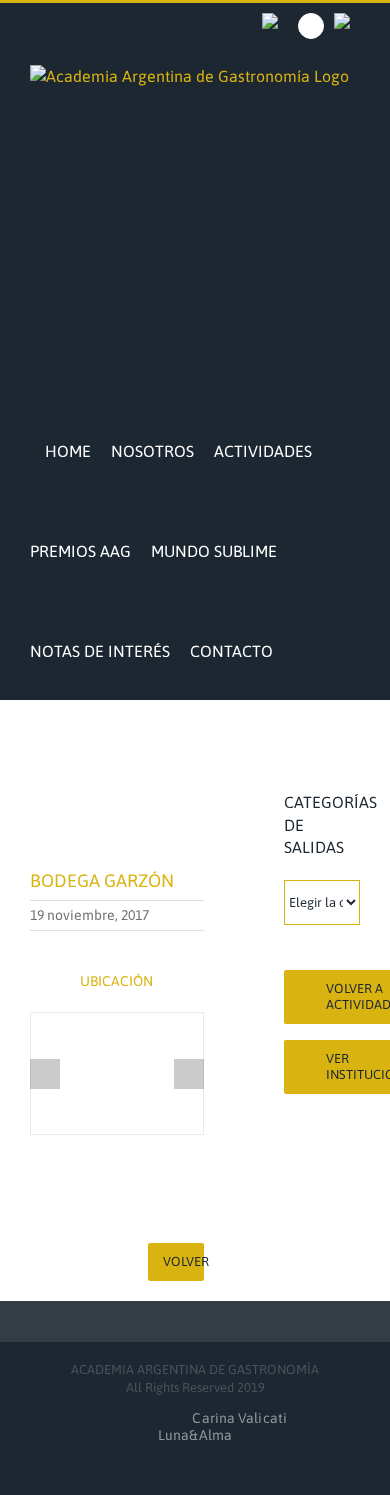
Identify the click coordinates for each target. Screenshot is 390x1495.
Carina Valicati (241, 1418)
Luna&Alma (195, 1435)
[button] (299, 649)
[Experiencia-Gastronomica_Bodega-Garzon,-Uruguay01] (117, 1073)
